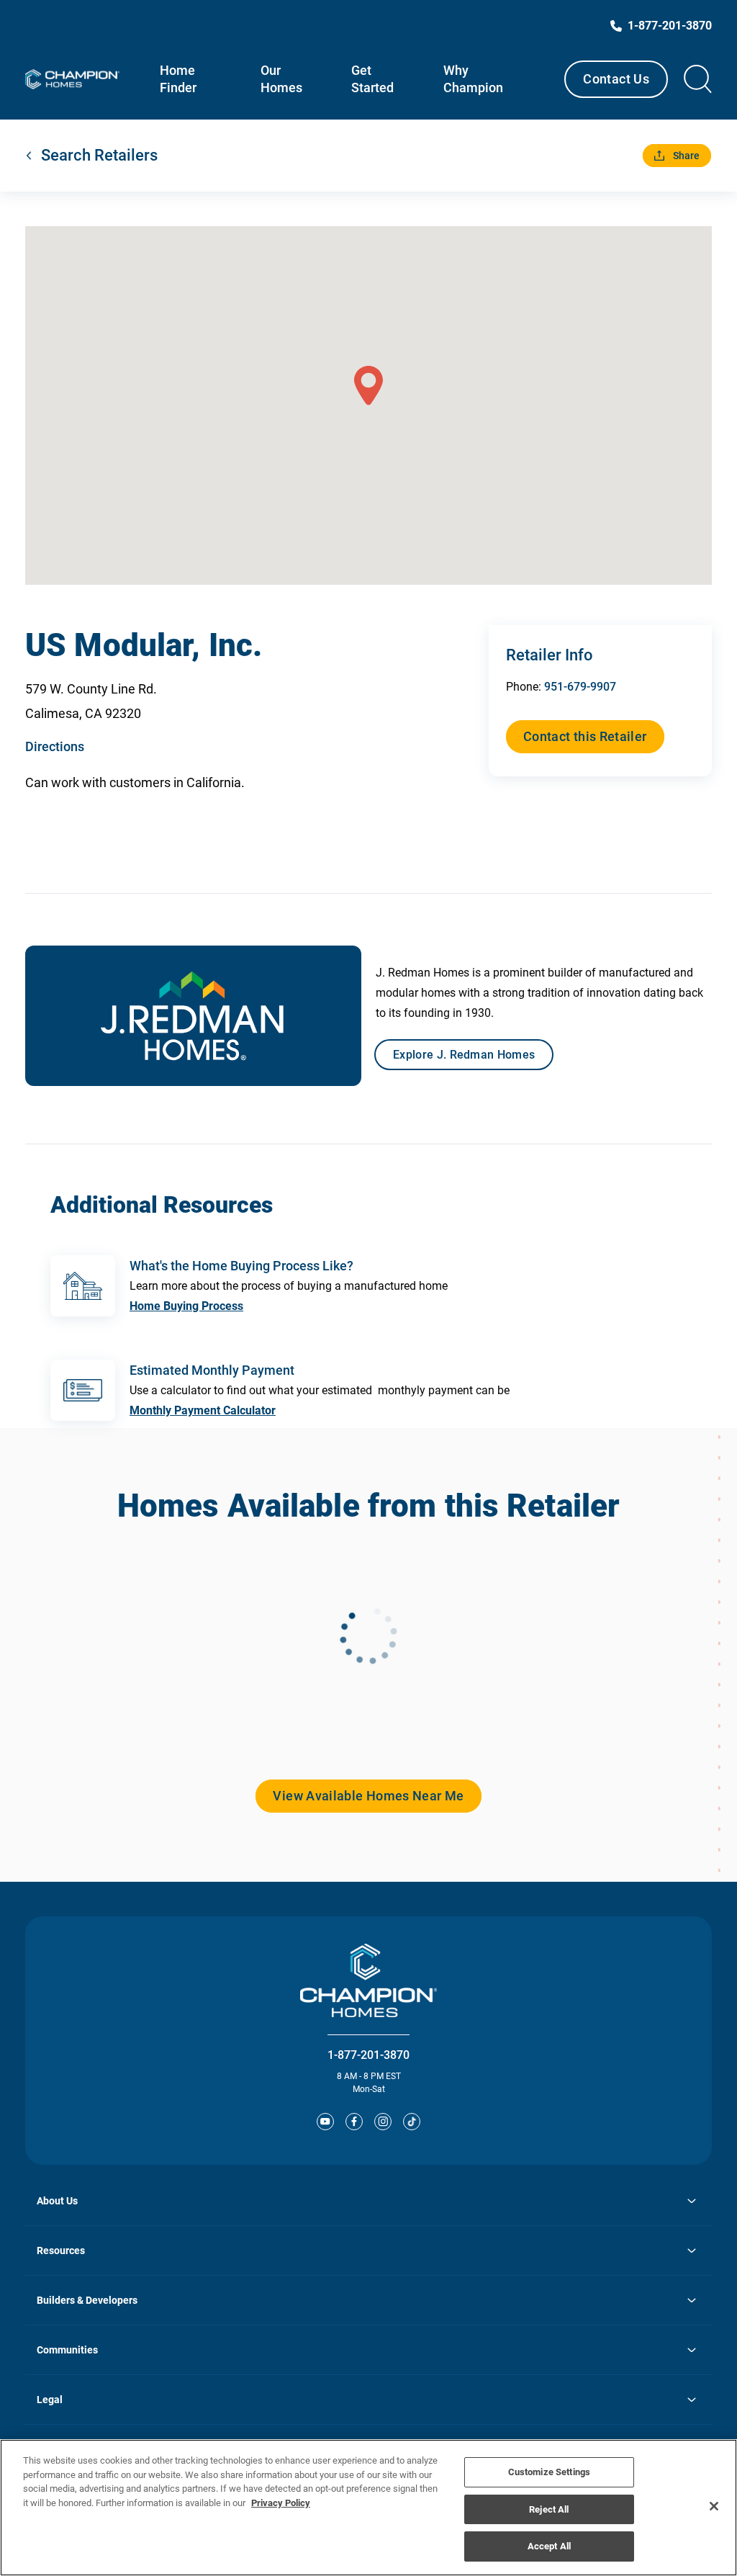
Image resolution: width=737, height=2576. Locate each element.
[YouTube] (325, 2122)
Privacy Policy (281, 2503)
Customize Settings (549, 2472)
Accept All (549, 2546)
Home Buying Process (186, 1306)
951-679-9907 (580, 687)
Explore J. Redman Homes (464, 1055)
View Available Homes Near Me (368, 1796)
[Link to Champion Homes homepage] (72, 79)
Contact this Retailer (585, 736)
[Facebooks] (354, 2122)
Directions (55, 746)
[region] (368, 2508)
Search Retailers (99, 155)
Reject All (549, 2509)
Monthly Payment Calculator (203, 1410)
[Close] (714, 2506)
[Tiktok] (412, 2122)
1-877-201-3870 (368, 2055)
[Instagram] (383, 2122)
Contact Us (616, 79)
